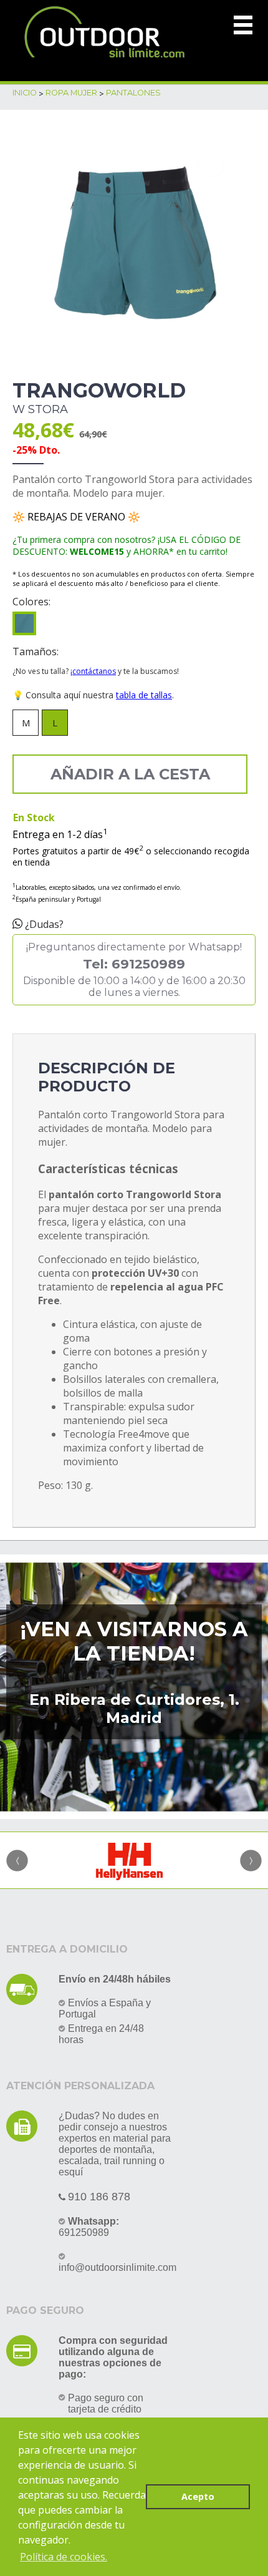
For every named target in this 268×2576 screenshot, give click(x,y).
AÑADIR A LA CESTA (130, 774)
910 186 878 (99, 2197)
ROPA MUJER (71, 93)
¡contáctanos (93, 671)
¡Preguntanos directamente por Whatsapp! (134, 970)
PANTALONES (133, 93)
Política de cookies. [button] (64, 2557)
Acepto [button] (198, 2496)
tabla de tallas (144, 695)
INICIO (25, 93)
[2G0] (24, 623)
